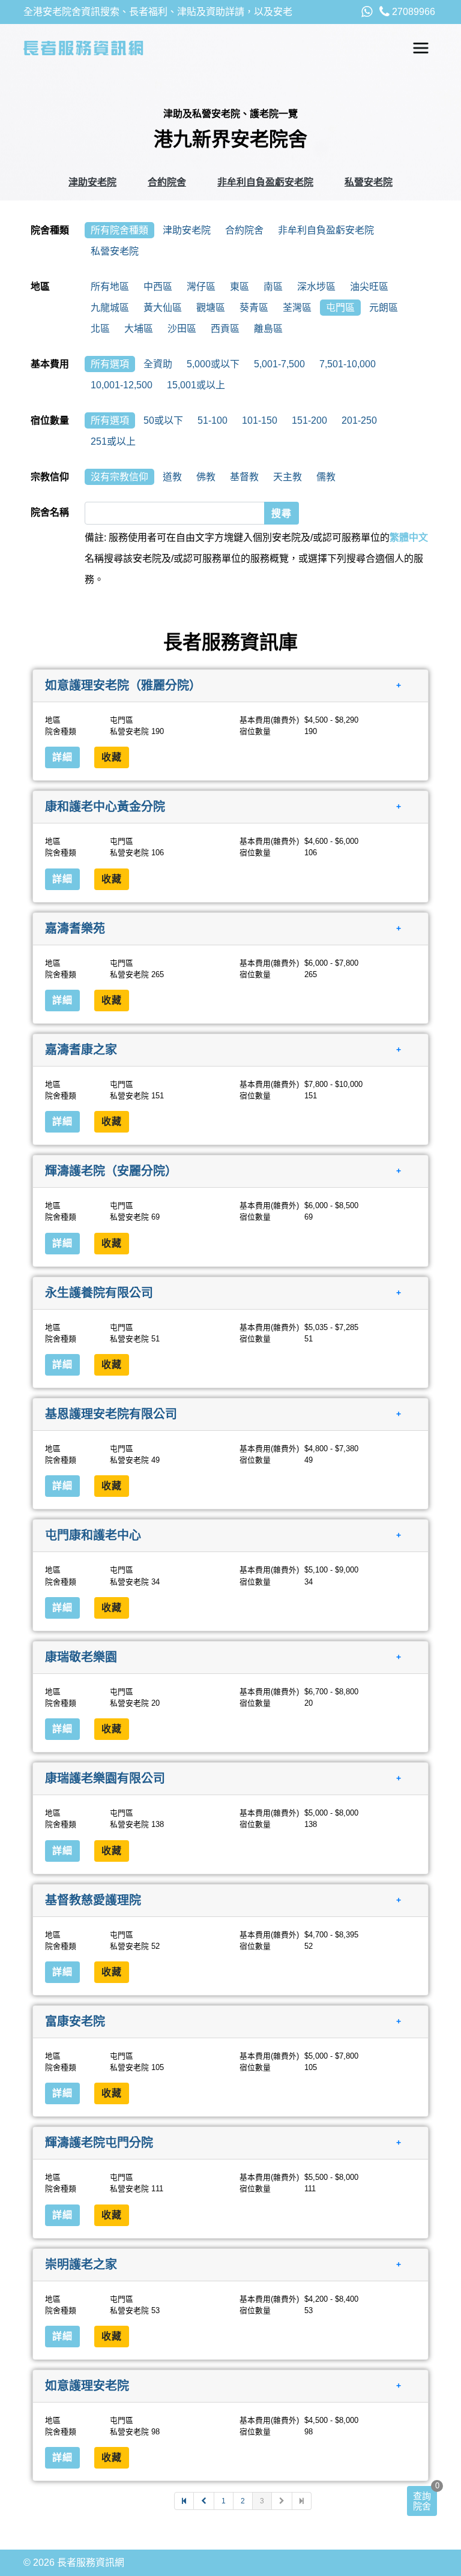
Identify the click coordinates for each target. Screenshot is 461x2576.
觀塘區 (211, 308)
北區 (100, 329)
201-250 (359, 420)
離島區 (268, 329)
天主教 (288, 477)
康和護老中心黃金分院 (105, 807)
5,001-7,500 (279, 364)
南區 (273, 287)
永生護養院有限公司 (99, 1292)
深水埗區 (316, 287)
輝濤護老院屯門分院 (99, 2143)
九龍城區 (110, 308)
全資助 (158, 364)
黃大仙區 (163, 308)
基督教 (244, 477)
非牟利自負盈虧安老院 (265, 182)
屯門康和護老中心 (93, 1535)
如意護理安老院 (87, 2386)
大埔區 (139, 329)
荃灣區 (297, 308)
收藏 (112, 757)
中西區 (158, 287)
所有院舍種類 (119, 230)
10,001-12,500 (122, 385)
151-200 (309, 420)
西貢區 (225, 329)
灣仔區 (201, 287)
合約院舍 (167, 182)
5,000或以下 (213, 364)
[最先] (184, 2501)
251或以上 (113, 441)
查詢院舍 (422, 2501)
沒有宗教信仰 (119, 477)
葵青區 (254, 308)
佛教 (206, 477)
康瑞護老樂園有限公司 (105, 1778)
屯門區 (340, 308)
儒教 (326, 477)
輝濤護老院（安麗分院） (111, 1171)
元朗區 (384, 308)
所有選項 (110, 364)
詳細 (62, 757)
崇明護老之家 (81, 2264)
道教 (172, 477)
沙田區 (182, 329)
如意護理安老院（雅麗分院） (123, 685)
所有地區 (110, 287)
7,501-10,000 (348, 364)
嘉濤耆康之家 (81, 1050)
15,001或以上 (196, 385)
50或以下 (163, 420)
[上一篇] (204, 2501)
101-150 (260, 420)
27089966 (412, 12)
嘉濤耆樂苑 (75, 928)
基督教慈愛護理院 (93, 1900)
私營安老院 (369, 182)
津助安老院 (92, 182)
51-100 (212, 420)
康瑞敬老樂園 (81, 1657)
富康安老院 (75, 2021)
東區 (240, 287)
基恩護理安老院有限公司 (111, 1414)
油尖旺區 (369, 287)
